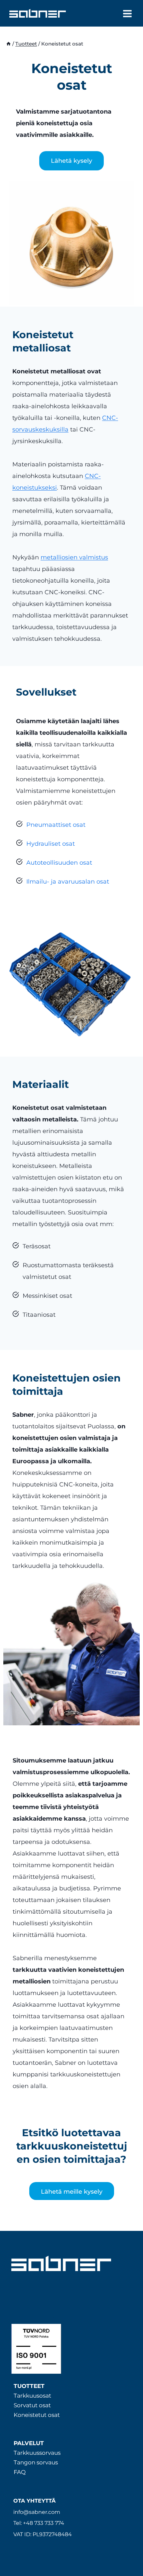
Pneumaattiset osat (56, 825)
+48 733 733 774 (44, 2523)
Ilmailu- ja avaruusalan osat (68, 882)
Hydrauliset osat (51, 844)
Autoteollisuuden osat (59, 863)
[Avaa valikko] (127, 13)
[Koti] (8, 44)
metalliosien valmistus (74, 557)
